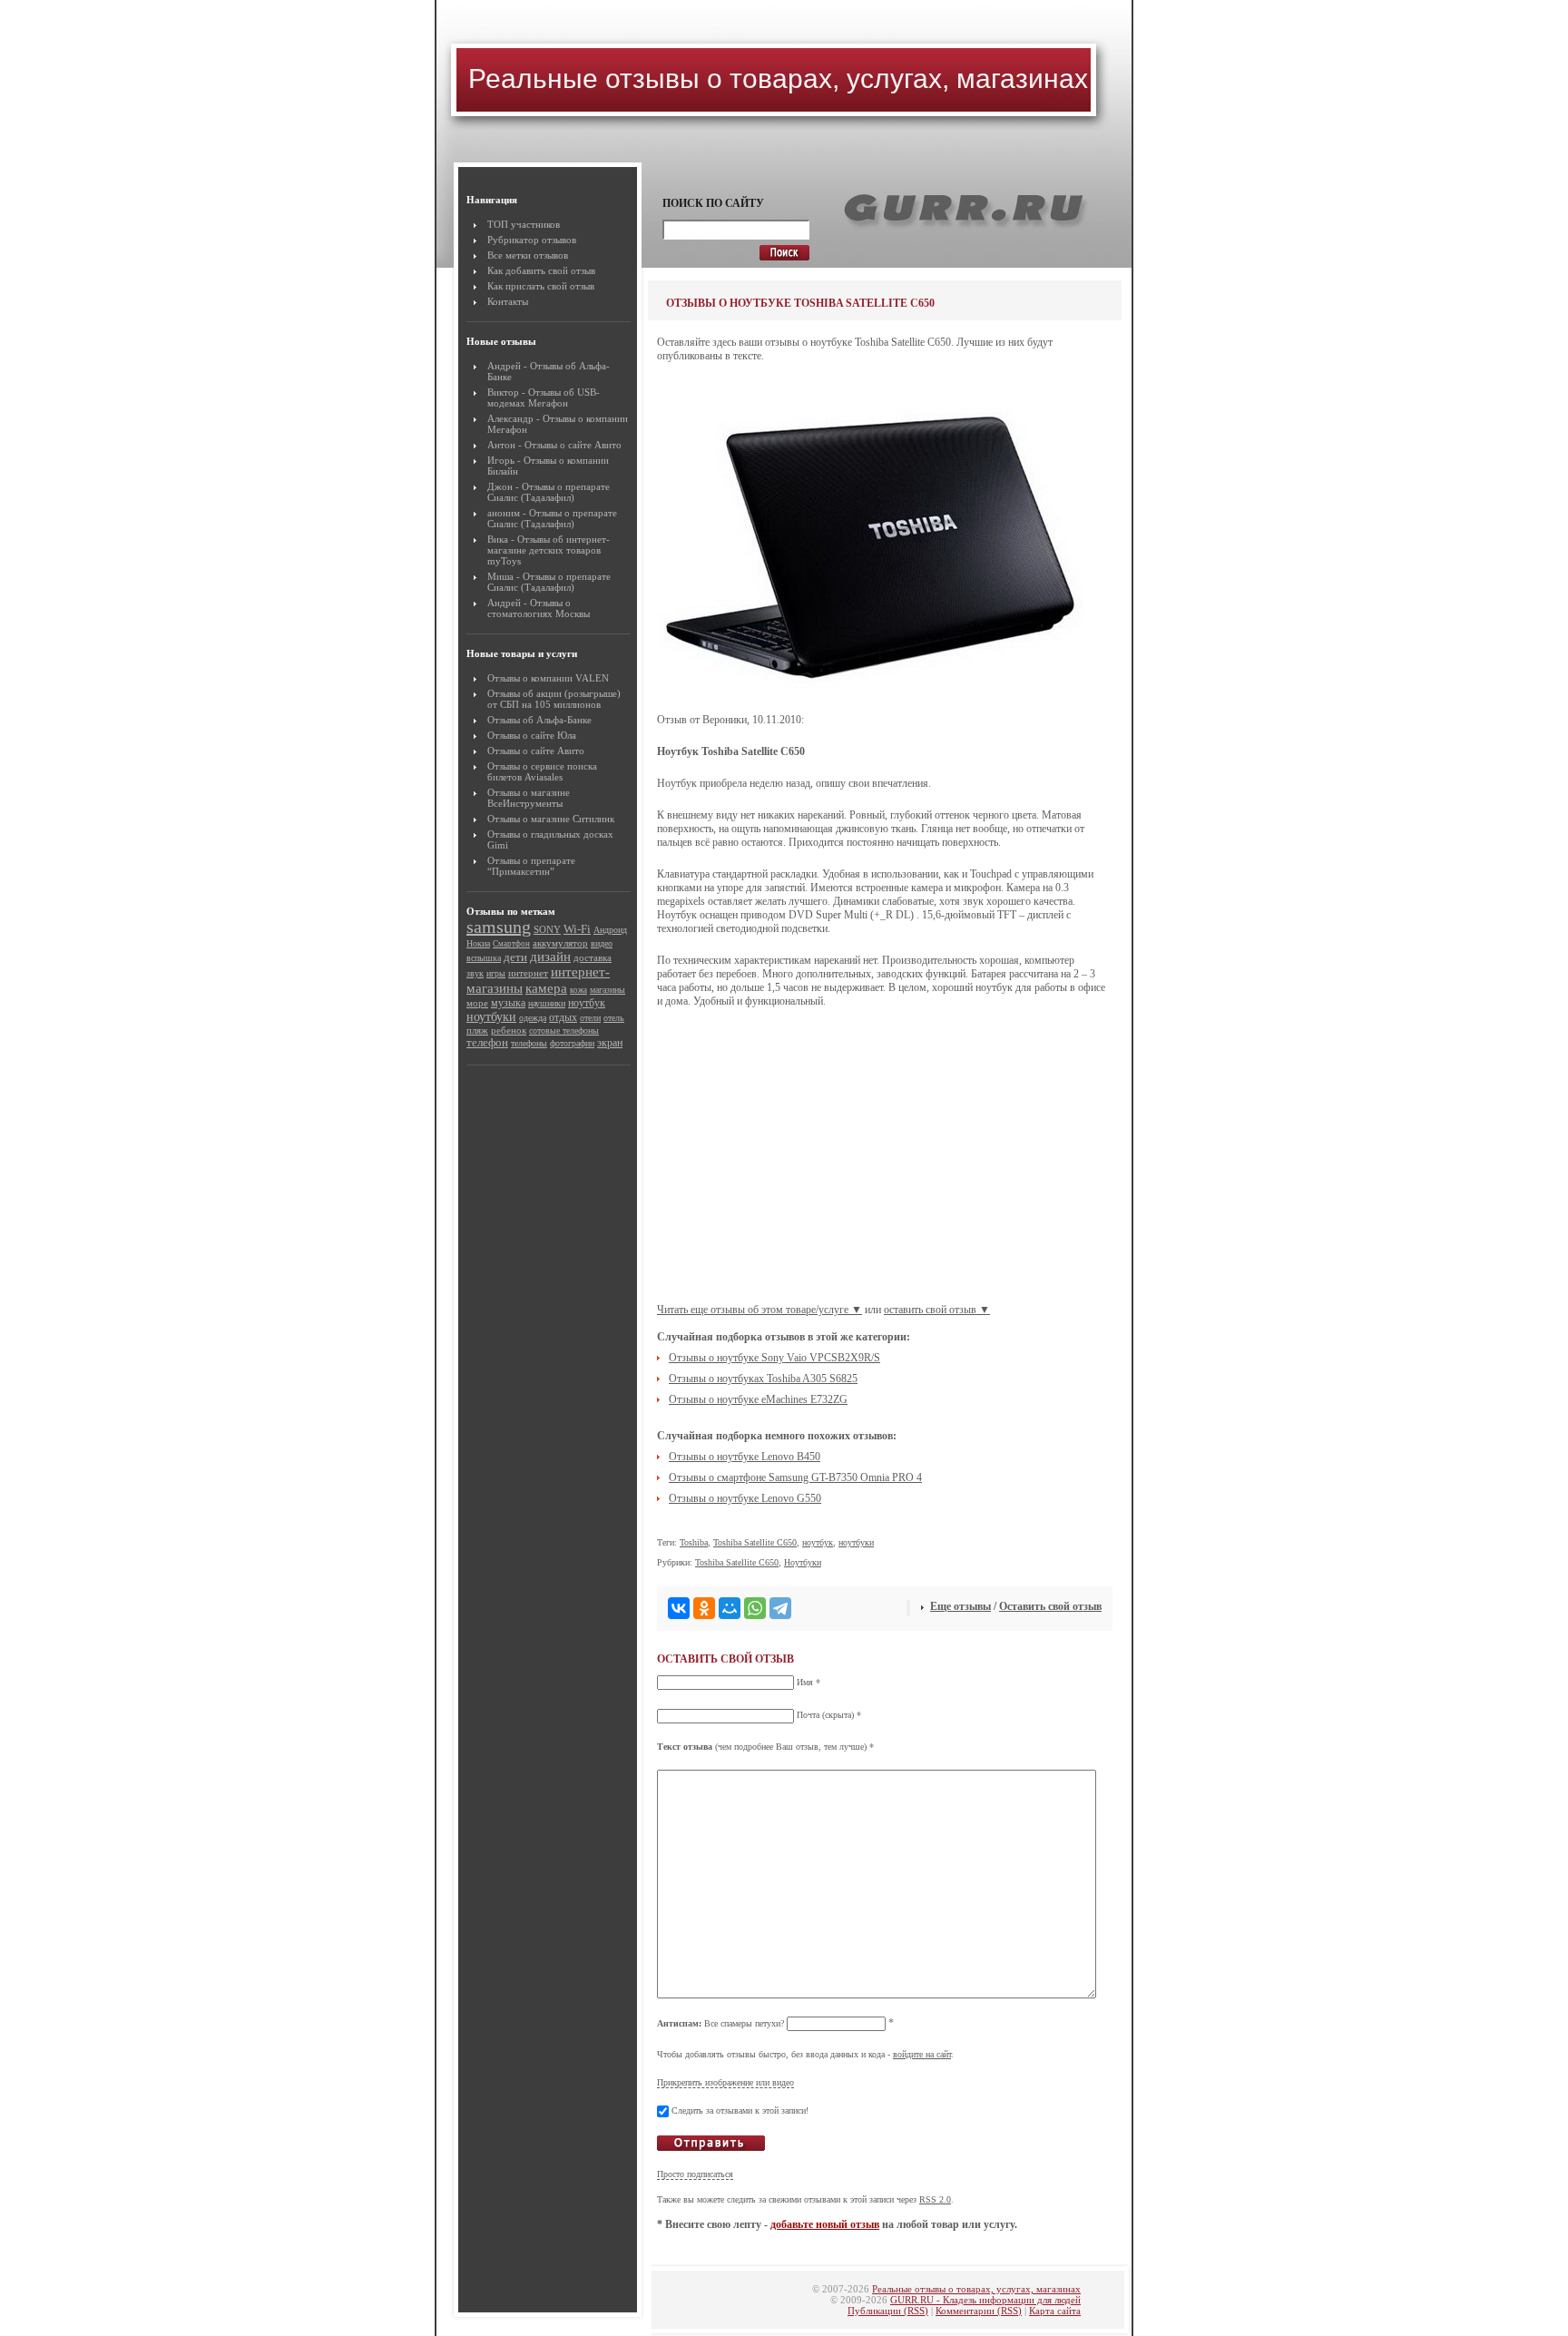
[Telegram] (780, 1608)
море (477, 1003)
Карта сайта (1055, 2311)
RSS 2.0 (935, 2199)
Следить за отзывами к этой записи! (740, 2110)
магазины (608, 990)
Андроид (610, 930)
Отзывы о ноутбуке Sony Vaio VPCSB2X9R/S (774, 1358)
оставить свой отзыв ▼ (937, 1310)
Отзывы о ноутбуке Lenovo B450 (745, 1457)
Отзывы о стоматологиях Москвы (539, 608)
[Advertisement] (885, 1163)
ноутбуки (491, 1017)
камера (546, 988)
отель (614, 1018)
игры (496, 973)
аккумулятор (560, 943)
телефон (487, 1042)
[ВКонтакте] (679, 1608)
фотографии (572, 1043)
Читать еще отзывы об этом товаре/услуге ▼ (759, 1310)
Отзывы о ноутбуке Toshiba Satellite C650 (800, 303)
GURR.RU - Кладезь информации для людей (985, 2300)
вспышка (484, 958)
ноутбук (587, 1003)
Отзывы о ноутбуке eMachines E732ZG (758, 1399)
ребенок (509, 1030)
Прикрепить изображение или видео (725, 2082)
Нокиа (478, 943)
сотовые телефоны (564, 1031)
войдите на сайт (922, 2054)
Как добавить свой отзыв (541, 270)
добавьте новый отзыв (825, 2224)
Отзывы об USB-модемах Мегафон (544, 398)
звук (475, 973)
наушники (547, 1003)
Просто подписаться (695, 2174)
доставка (593, 957)
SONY (547, 929)
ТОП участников (524, 224)
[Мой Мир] (730, 1608)
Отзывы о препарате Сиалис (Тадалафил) (549, 492)
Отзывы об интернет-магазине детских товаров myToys (549, 550)
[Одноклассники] (704, 1608)
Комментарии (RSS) (979, 2311)
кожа (578, 990)
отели (590, 1018)
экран (610, 1043)
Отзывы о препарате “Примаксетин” (531, 866)
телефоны (529, 1043)
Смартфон (511, 944)
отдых (563, 1017)
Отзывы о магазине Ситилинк (551, 819)
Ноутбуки (803, 1562)
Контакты (508, 301)
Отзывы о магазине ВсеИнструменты (529, 798)
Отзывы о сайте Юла (532, 735)
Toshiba (694, 1542)
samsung (499, 927)
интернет (528, 973)
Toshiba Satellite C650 (755, 1542)
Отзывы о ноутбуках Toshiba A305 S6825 (763, 1379)
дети (515, 957)
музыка (508, 1003)
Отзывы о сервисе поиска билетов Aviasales (542, 771)
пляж (477, 1030)
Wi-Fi (577, 929)
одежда (533, 1018)
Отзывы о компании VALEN (548, 678)
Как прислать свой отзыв (541, 286)
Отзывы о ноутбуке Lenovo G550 (745, 1498)
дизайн (550, 956)
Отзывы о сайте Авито (573, 445)
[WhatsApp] (755, 1608)
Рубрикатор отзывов (532, 240)
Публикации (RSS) (888, 2311)
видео (602, 943)
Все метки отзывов (528, 255)
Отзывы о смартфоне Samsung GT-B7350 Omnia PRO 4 (795, 1477)
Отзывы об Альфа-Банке (539, 720)
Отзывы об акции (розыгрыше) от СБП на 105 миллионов (554, 699)
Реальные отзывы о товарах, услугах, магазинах (778, 79)
